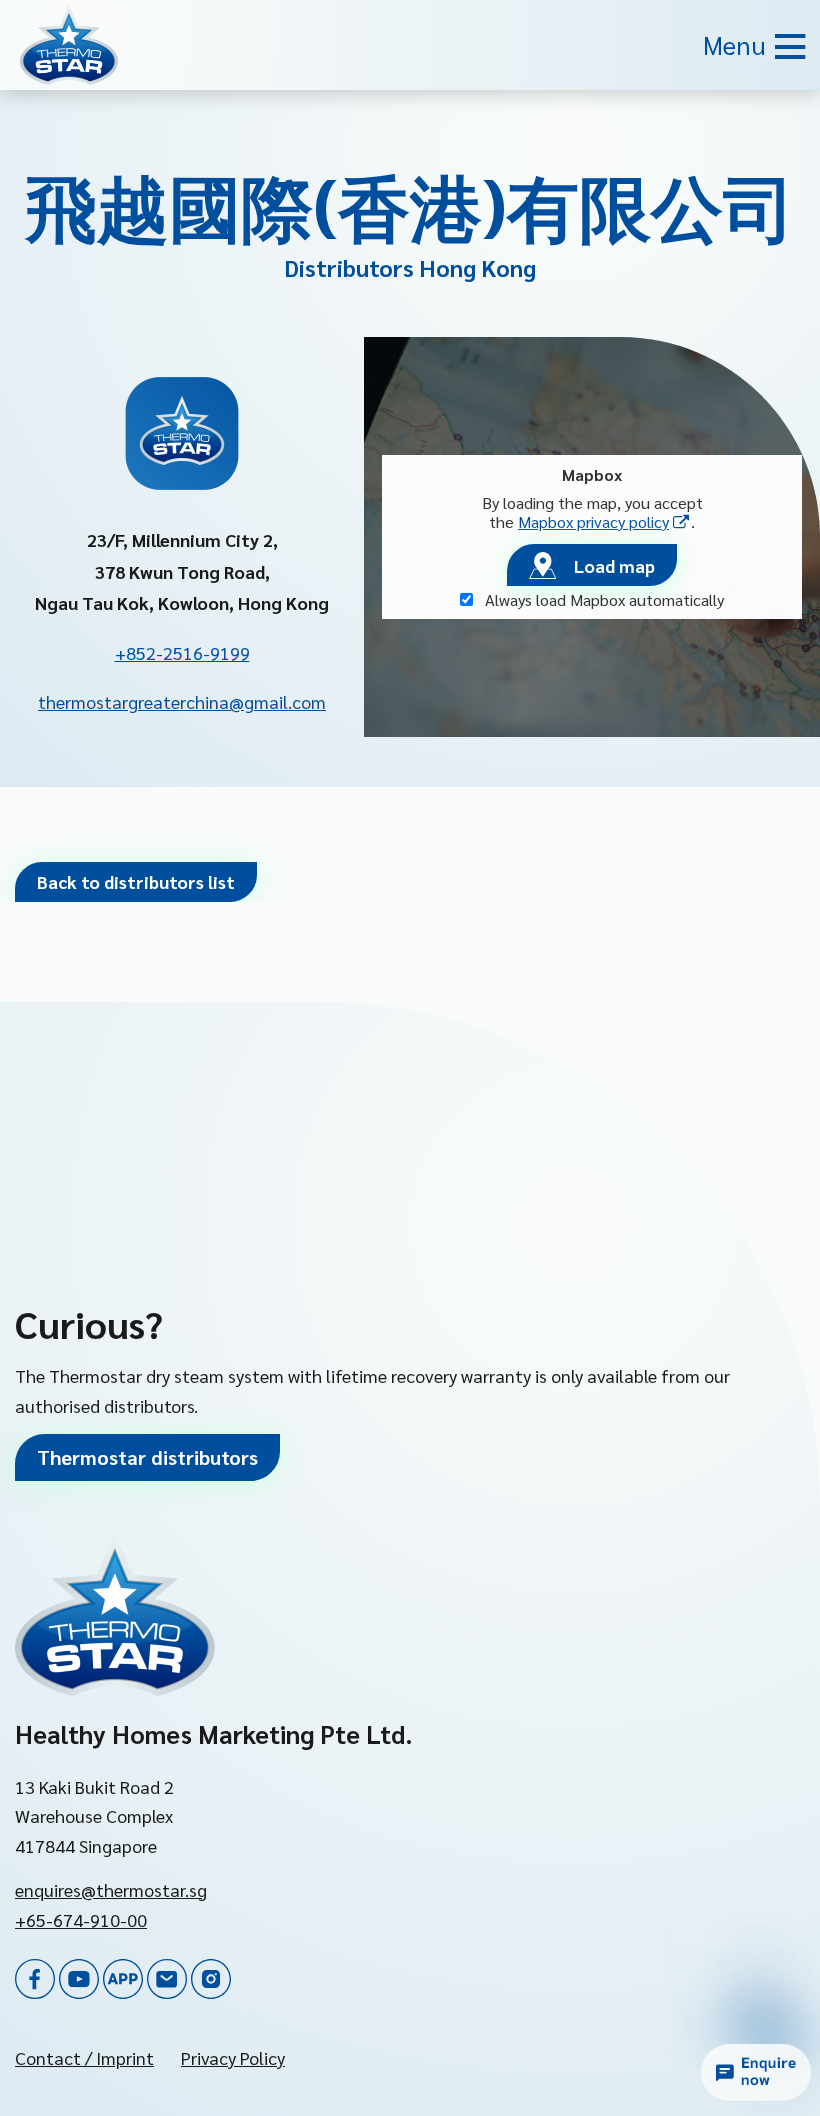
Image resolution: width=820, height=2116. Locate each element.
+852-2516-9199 (182, 652)
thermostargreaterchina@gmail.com (182, 701)
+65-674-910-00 (81, 1919)
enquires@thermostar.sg (111, 1889)
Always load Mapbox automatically (602, 599)
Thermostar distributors (147, 1457)
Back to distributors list (136, 881)
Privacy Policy (233, 2057)
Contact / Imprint (84, 2057)
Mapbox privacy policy (604, 521)
